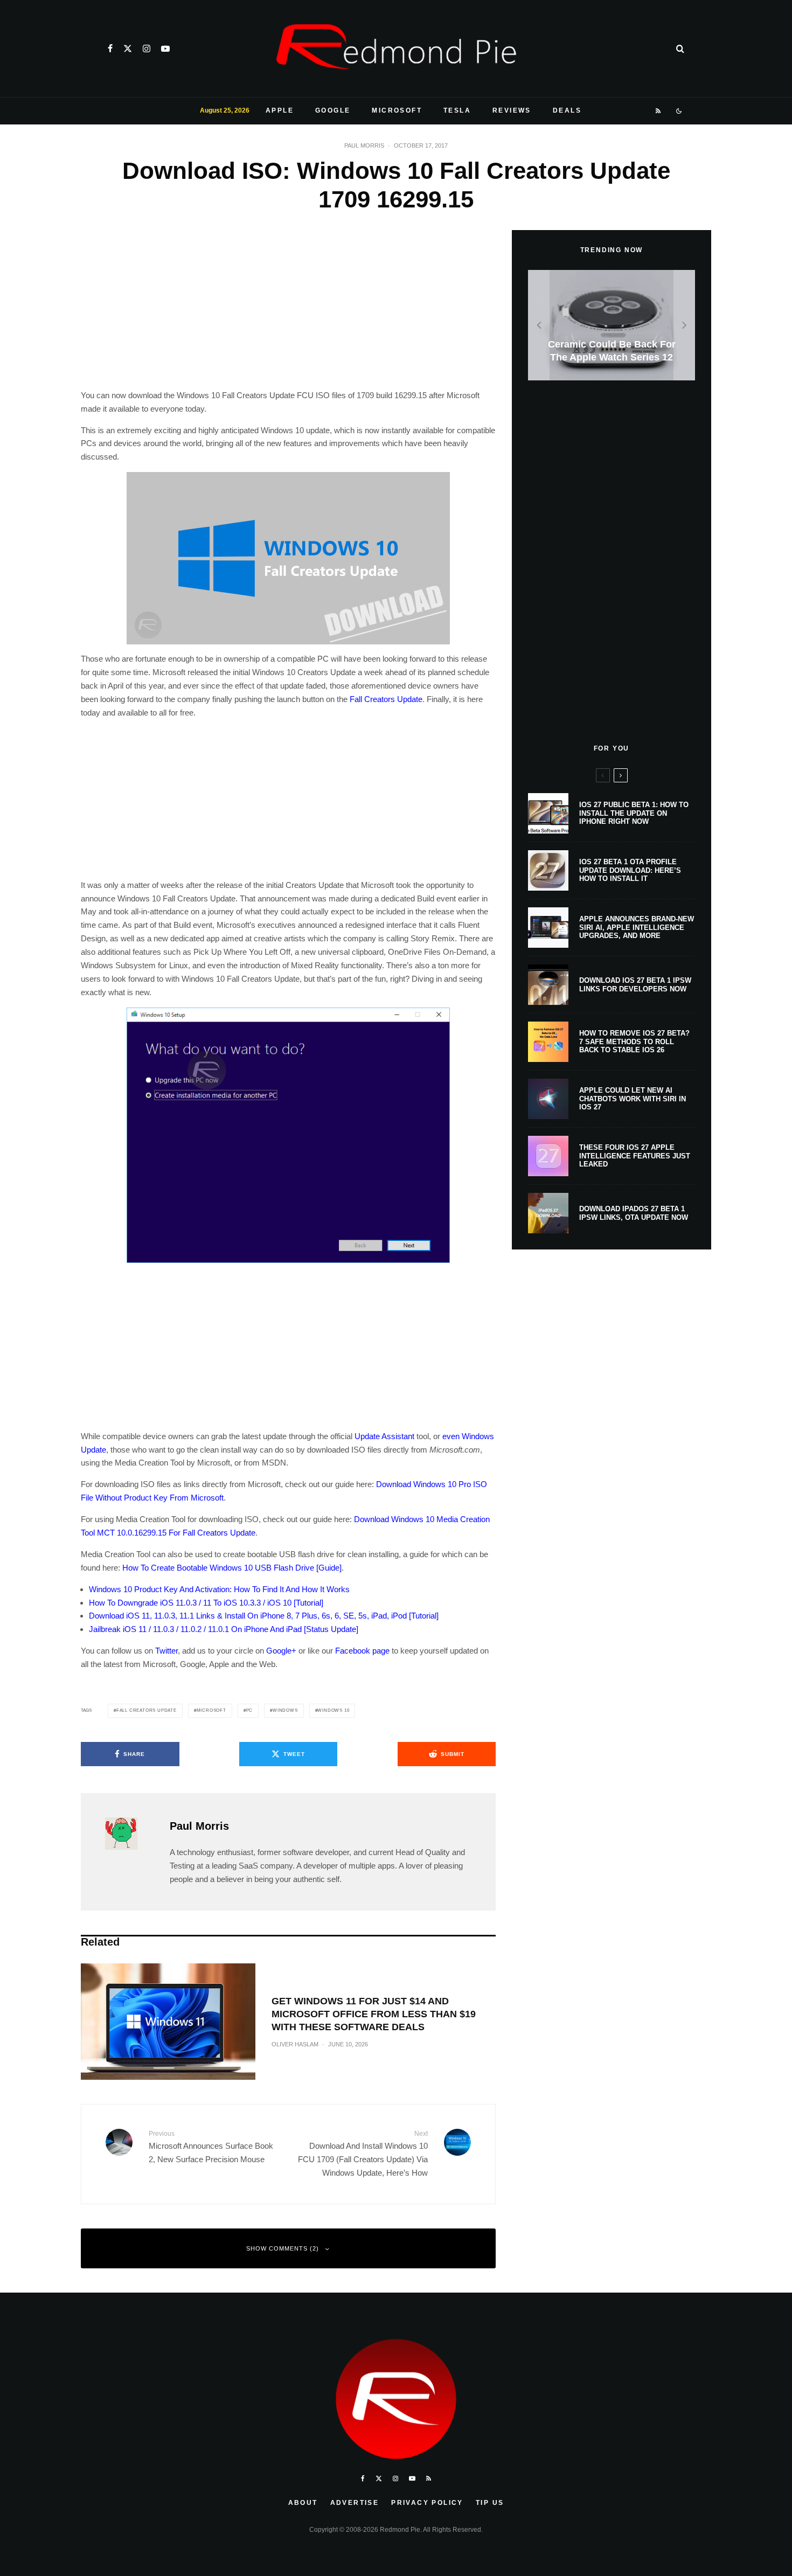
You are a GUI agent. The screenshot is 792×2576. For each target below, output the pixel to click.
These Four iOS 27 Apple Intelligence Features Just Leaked (635, 1156)
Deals (567, 110)
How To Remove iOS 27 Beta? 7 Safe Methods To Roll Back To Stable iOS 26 (634, 1041)
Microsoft (397, 110)
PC (250, 1710)
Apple (280, 110)
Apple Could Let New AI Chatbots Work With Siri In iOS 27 (633, 1099)
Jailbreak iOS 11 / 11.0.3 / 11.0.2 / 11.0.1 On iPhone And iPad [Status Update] (224, 1629)
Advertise (355, 2503)
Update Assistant (384, 1436)
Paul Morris (364, 145)
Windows (285, 1710)
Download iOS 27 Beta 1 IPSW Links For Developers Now (635, 985)
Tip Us (490, 2503)
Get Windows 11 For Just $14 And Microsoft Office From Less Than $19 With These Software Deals (374, 2014)
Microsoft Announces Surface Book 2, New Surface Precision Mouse (211, 2147)
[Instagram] (147, 48)
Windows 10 (333, 1710)
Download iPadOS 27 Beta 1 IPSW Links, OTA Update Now (634, 1213)
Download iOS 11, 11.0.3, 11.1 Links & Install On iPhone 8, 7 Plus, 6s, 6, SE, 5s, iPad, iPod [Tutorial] (264, 1616)
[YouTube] (165, 48)
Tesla (457, 110)
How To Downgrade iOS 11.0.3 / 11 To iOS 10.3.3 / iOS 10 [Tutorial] (206, 1603)
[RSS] (659, 111)
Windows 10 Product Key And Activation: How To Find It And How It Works (219, 1589)
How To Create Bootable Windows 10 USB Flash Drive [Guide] (232, 1568)
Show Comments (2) (283, 2248)
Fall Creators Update (386, 699)
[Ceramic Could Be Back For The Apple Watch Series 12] (612, 325)
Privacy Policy (427, 2503)
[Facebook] (110, 48)
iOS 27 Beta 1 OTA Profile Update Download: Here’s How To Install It (630, 870)
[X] (128, 48)
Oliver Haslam (295, 2044)
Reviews (512, 110)
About (303, 2503)
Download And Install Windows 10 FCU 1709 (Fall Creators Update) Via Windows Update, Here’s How (363, 2154)
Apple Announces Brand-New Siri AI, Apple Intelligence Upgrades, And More (637, 927)
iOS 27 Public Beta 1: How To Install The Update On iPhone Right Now (634, 813)
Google (333, 110)
